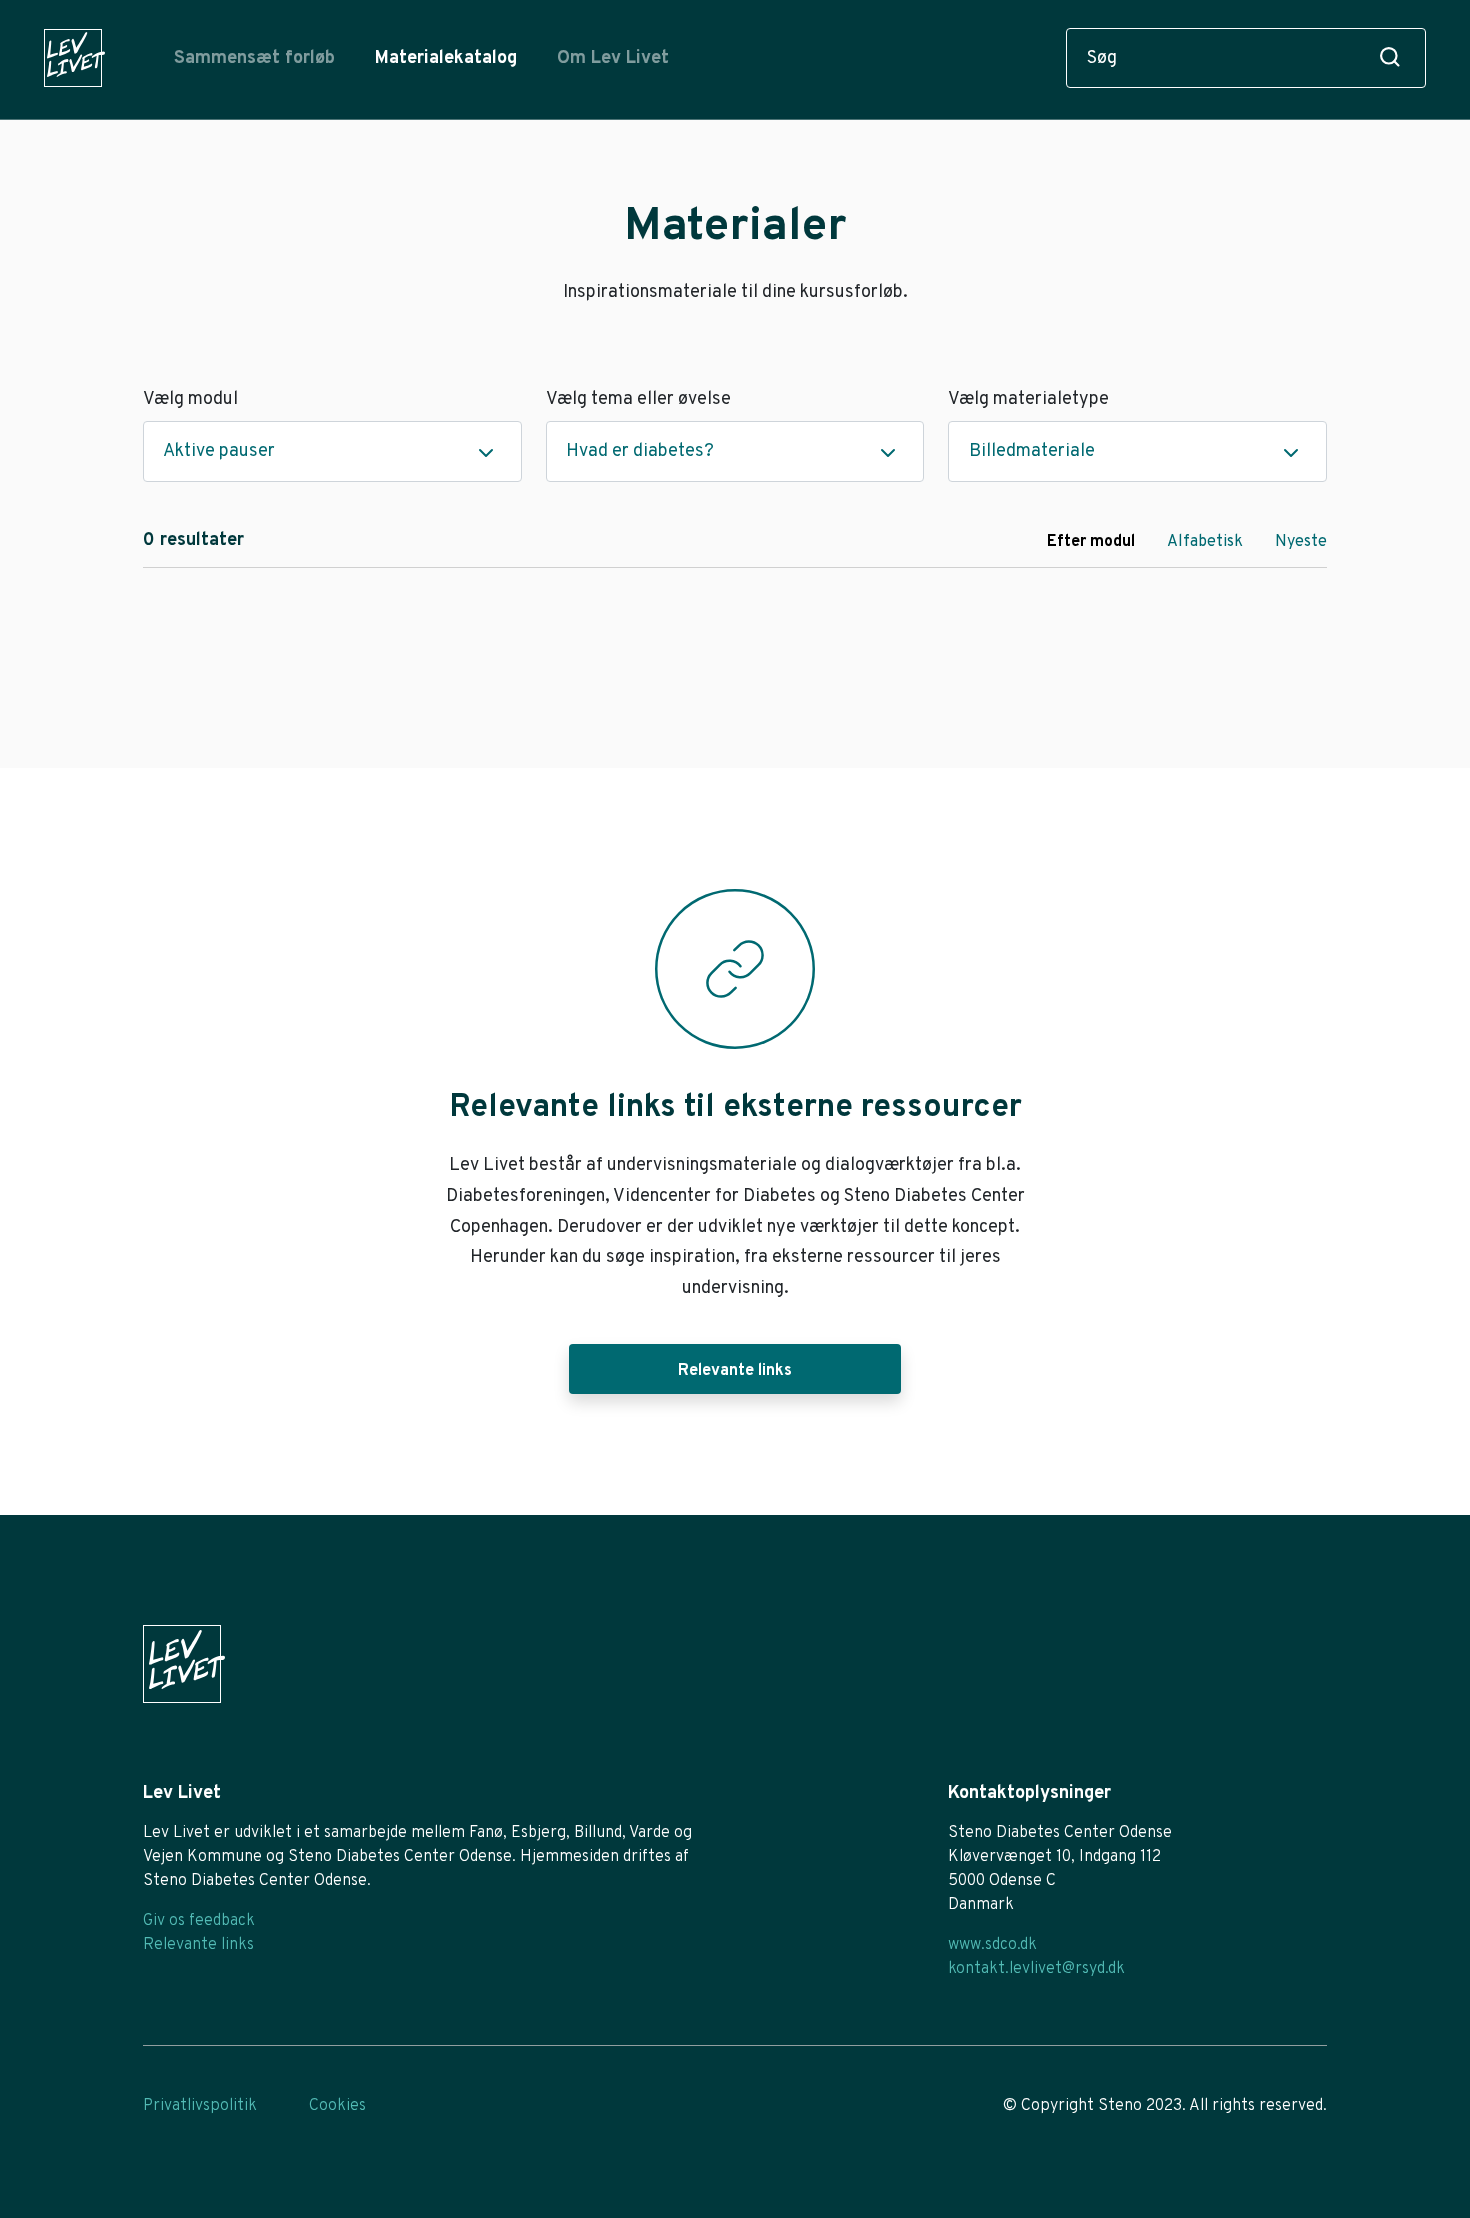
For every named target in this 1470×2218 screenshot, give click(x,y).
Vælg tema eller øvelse (638, 399)
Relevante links (735, 1371)
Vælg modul (190, 399)
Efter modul (1091, 542)
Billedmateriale (1032, 451)
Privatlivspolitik (200, 2106)
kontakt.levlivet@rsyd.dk (1036, 1969)
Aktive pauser (219, 451)
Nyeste (1301, 542)
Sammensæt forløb (254, 58)
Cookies (337, 2106)
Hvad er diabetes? (640, 451)
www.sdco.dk (992, 1945)
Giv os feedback (199, 1921)
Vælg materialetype (1028, 399)
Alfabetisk (1205, 542)
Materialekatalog (446, 58)
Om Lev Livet (613, 58)
